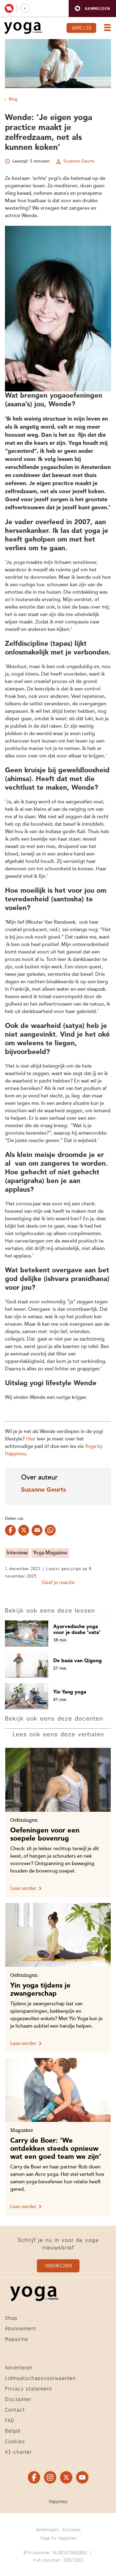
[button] (92, 9)
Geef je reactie (58, 1583)
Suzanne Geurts (79, 161)
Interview (17, 1553)
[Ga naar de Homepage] (23, 28)
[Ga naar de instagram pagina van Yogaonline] (50, 2477)
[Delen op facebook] (10, 1530)
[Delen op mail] (37, 1530)
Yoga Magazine (50, 1553)
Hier (31, 1439)
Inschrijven (58, 2265)
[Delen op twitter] (24, 1530)
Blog (13, 99)
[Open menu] (106, 28)
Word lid (81, 27)
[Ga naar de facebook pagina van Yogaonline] (34, 2477)
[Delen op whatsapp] (50, 1530)
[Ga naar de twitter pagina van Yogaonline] (66, 2477)
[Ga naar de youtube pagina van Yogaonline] (82, 2477)
